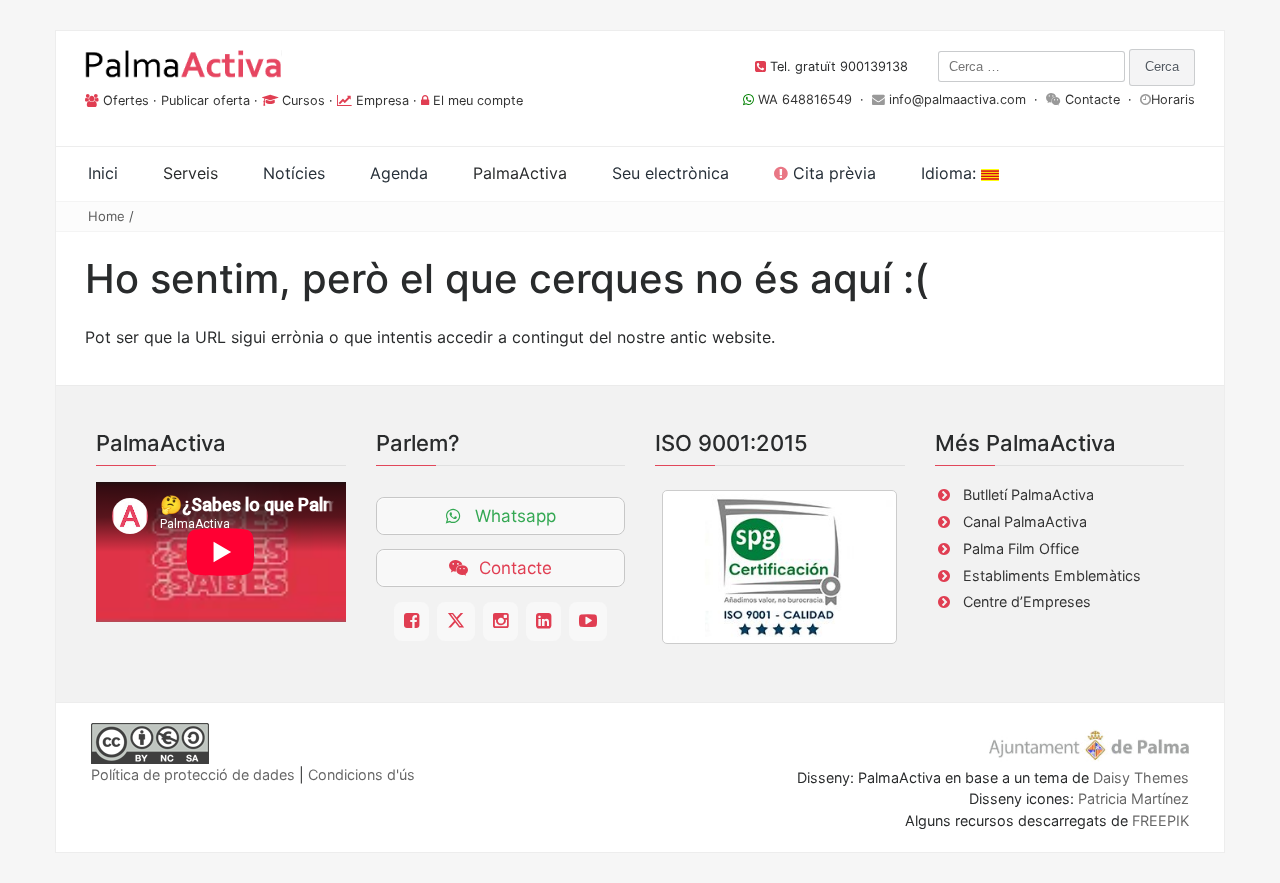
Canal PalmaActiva (1025, 521)
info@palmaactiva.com (957, 99)
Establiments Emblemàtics (1052, 575)
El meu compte (478, 100)
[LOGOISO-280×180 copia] (779, 567)
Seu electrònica (670, 173)
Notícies (294, 173)
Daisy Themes (1141, 777)
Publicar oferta (205, 100)
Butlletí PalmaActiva (1028, 494)
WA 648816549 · (813, 99)
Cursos (303, 100)
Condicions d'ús (361, 774)
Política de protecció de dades (193, 774)
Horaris (1173, 99)
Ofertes (126, 100)
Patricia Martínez (1133, 798)
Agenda (399, 173)
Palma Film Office (1021, 548)
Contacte (1092, 99)
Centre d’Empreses (1027, 601)
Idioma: (951, 173)
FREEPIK (1160, 820)
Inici (103, 173)
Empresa (382, 100)
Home (106, 216)
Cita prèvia (832, 173)
